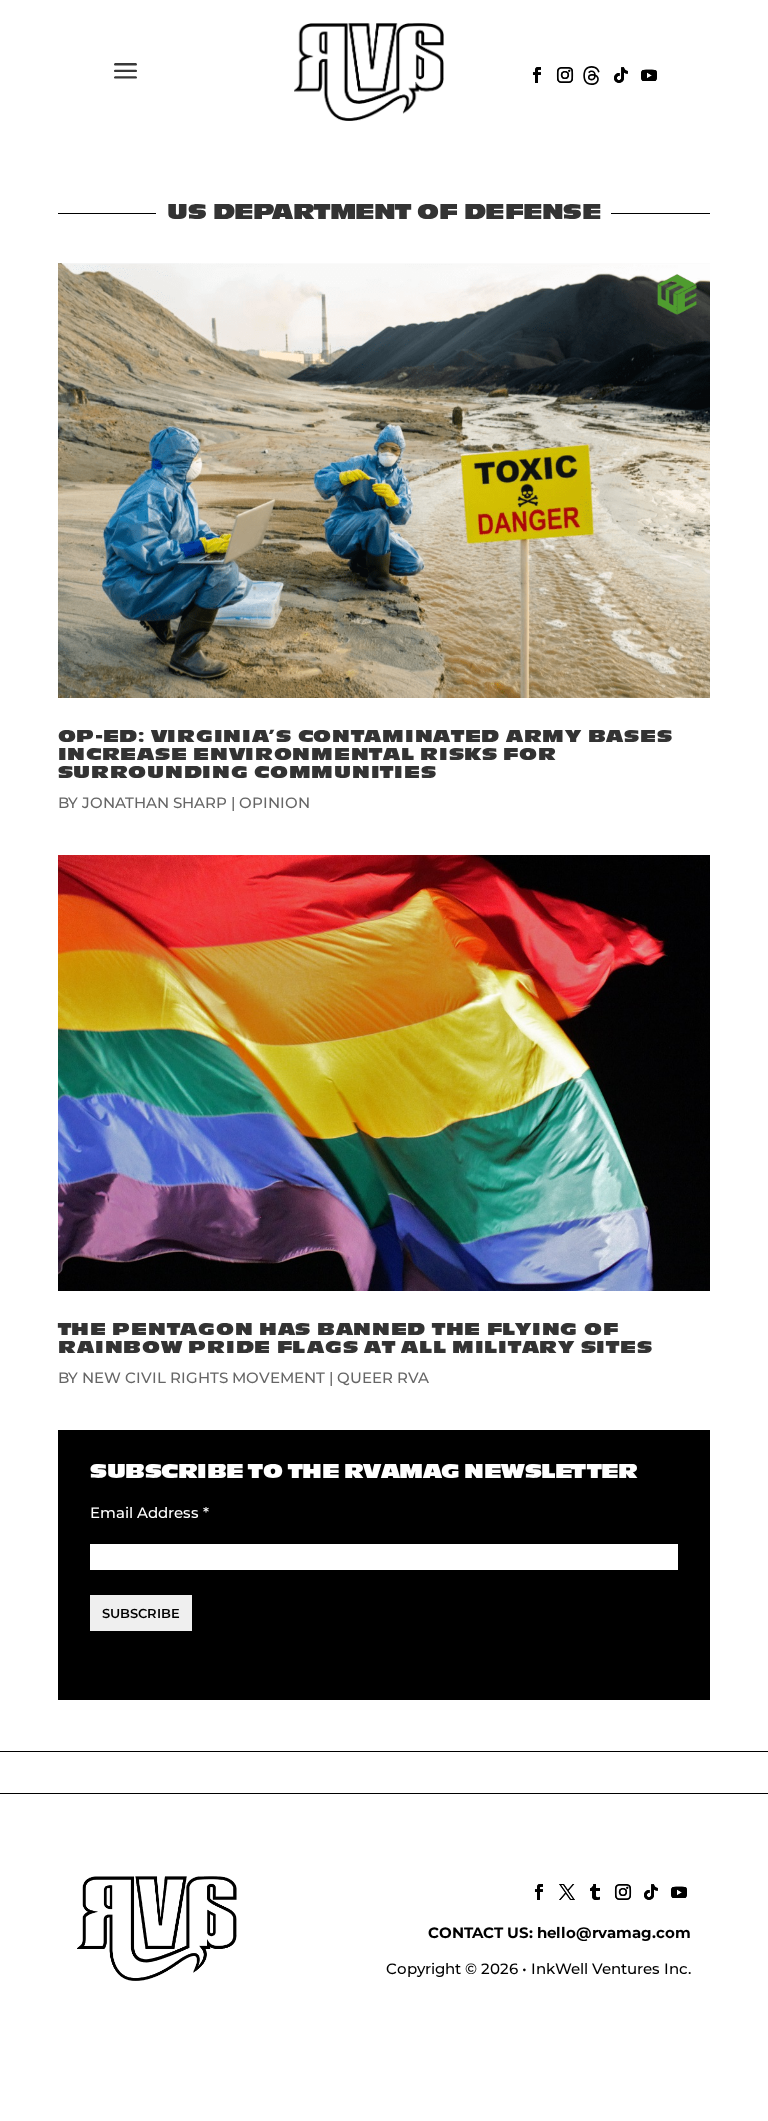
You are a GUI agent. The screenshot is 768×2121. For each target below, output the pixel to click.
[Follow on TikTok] (619, 73)
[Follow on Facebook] (535, 73)
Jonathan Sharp (154, 802)
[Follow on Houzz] (591, 73)
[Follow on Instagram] (563, 73)
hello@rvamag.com (614, 1932)
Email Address (149, 1512)
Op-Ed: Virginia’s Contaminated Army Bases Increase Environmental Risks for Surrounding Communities (366, 754)
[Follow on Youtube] (647, 73)
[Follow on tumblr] (593, 1890)
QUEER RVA (383, 1377)
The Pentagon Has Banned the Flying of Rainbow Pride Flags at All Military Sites (356, 1338)
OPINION (274, 802)
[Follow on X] (565, 1890)
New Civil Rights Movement (203, 1377)
